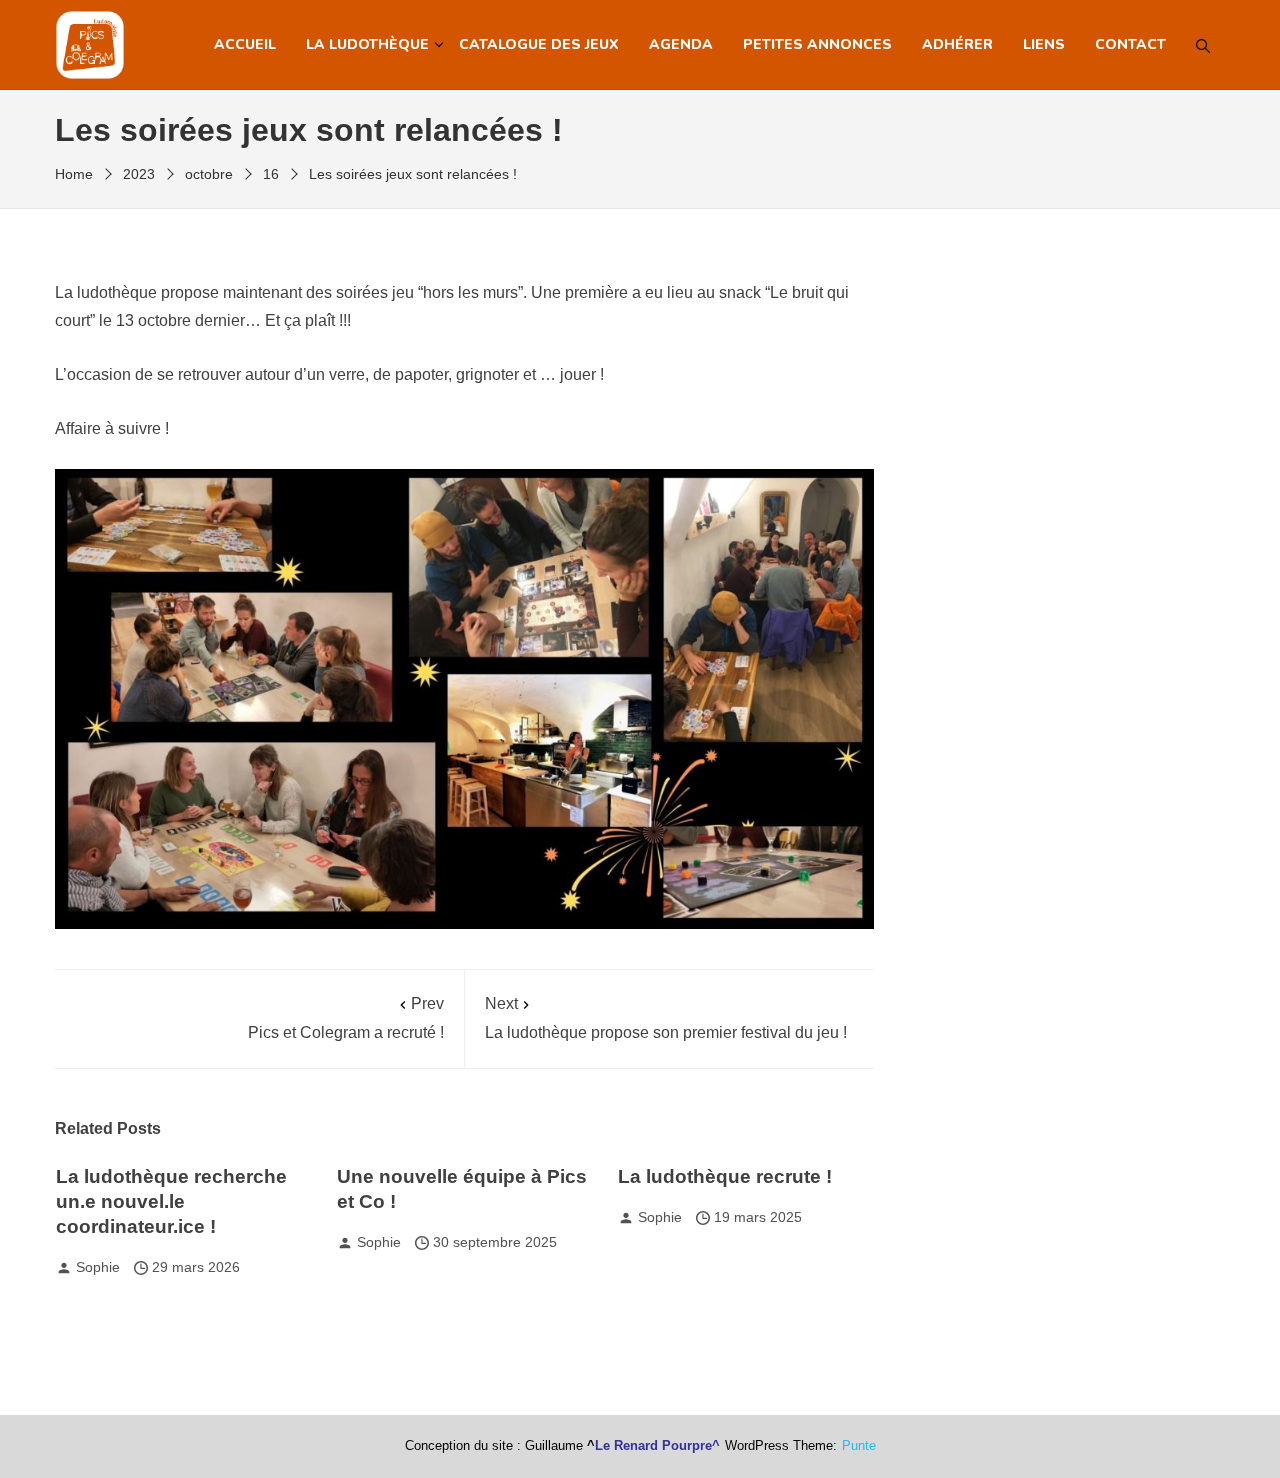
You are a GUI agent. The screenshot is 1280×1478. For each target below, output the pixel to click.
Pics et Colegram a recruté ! (346, 1018)
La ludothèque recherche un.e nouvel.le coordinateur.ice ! (171, 1201)
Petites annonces (817, 44)
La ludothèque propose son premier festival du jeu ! (666, 1018)
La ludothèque (367, 44)
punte (859, 1446)
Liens (1044, 44)
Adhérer (957, 44)
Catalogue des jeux (539, 44)
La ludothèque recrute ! (725, 1176)
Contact (1130, 44)
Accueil (245, 44)
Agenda (681, 44)
